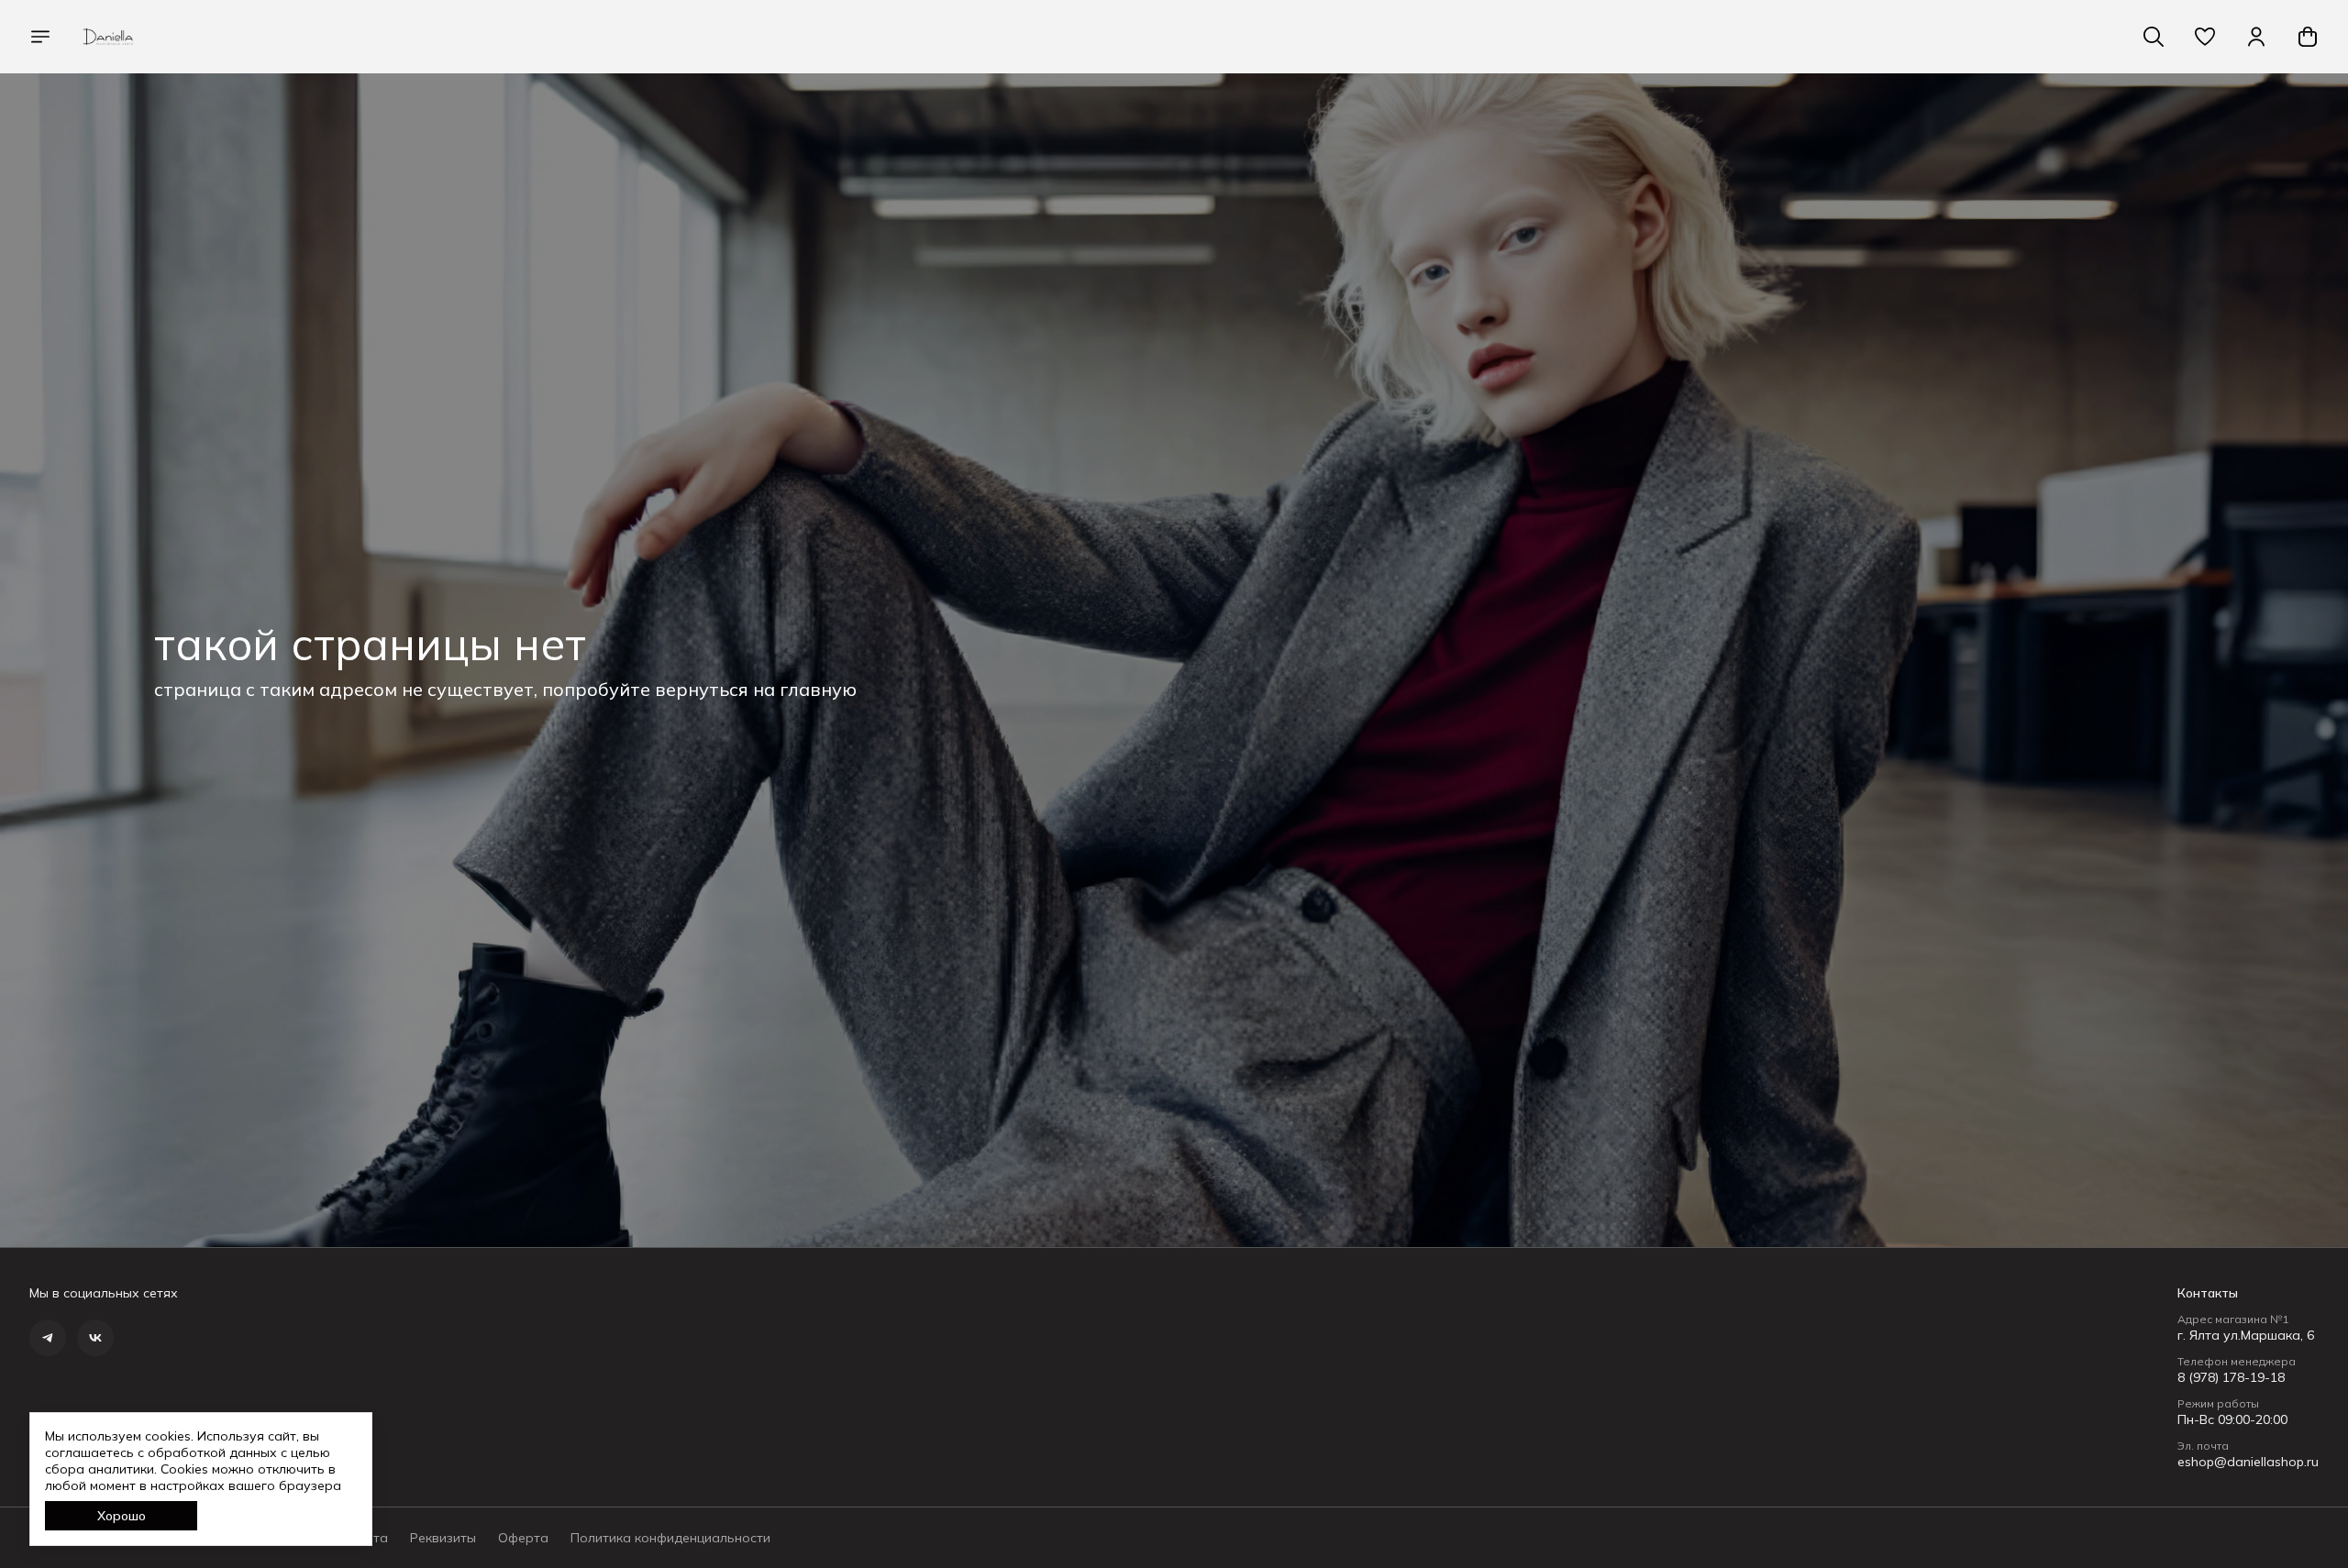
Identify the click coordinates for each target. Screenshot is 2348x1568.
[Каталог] (40, 37)
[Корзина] (2308, 37)
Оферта (523, 1538)
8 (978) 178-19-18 (2231, 1377)
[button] (2205, 37)
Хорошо (122, 1516)
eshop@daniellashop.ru (2248, 1462)
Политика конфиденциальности (670, 1538)
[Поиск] (2154, 37)
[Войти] (2256, 37)
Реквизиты (443, 1538)
